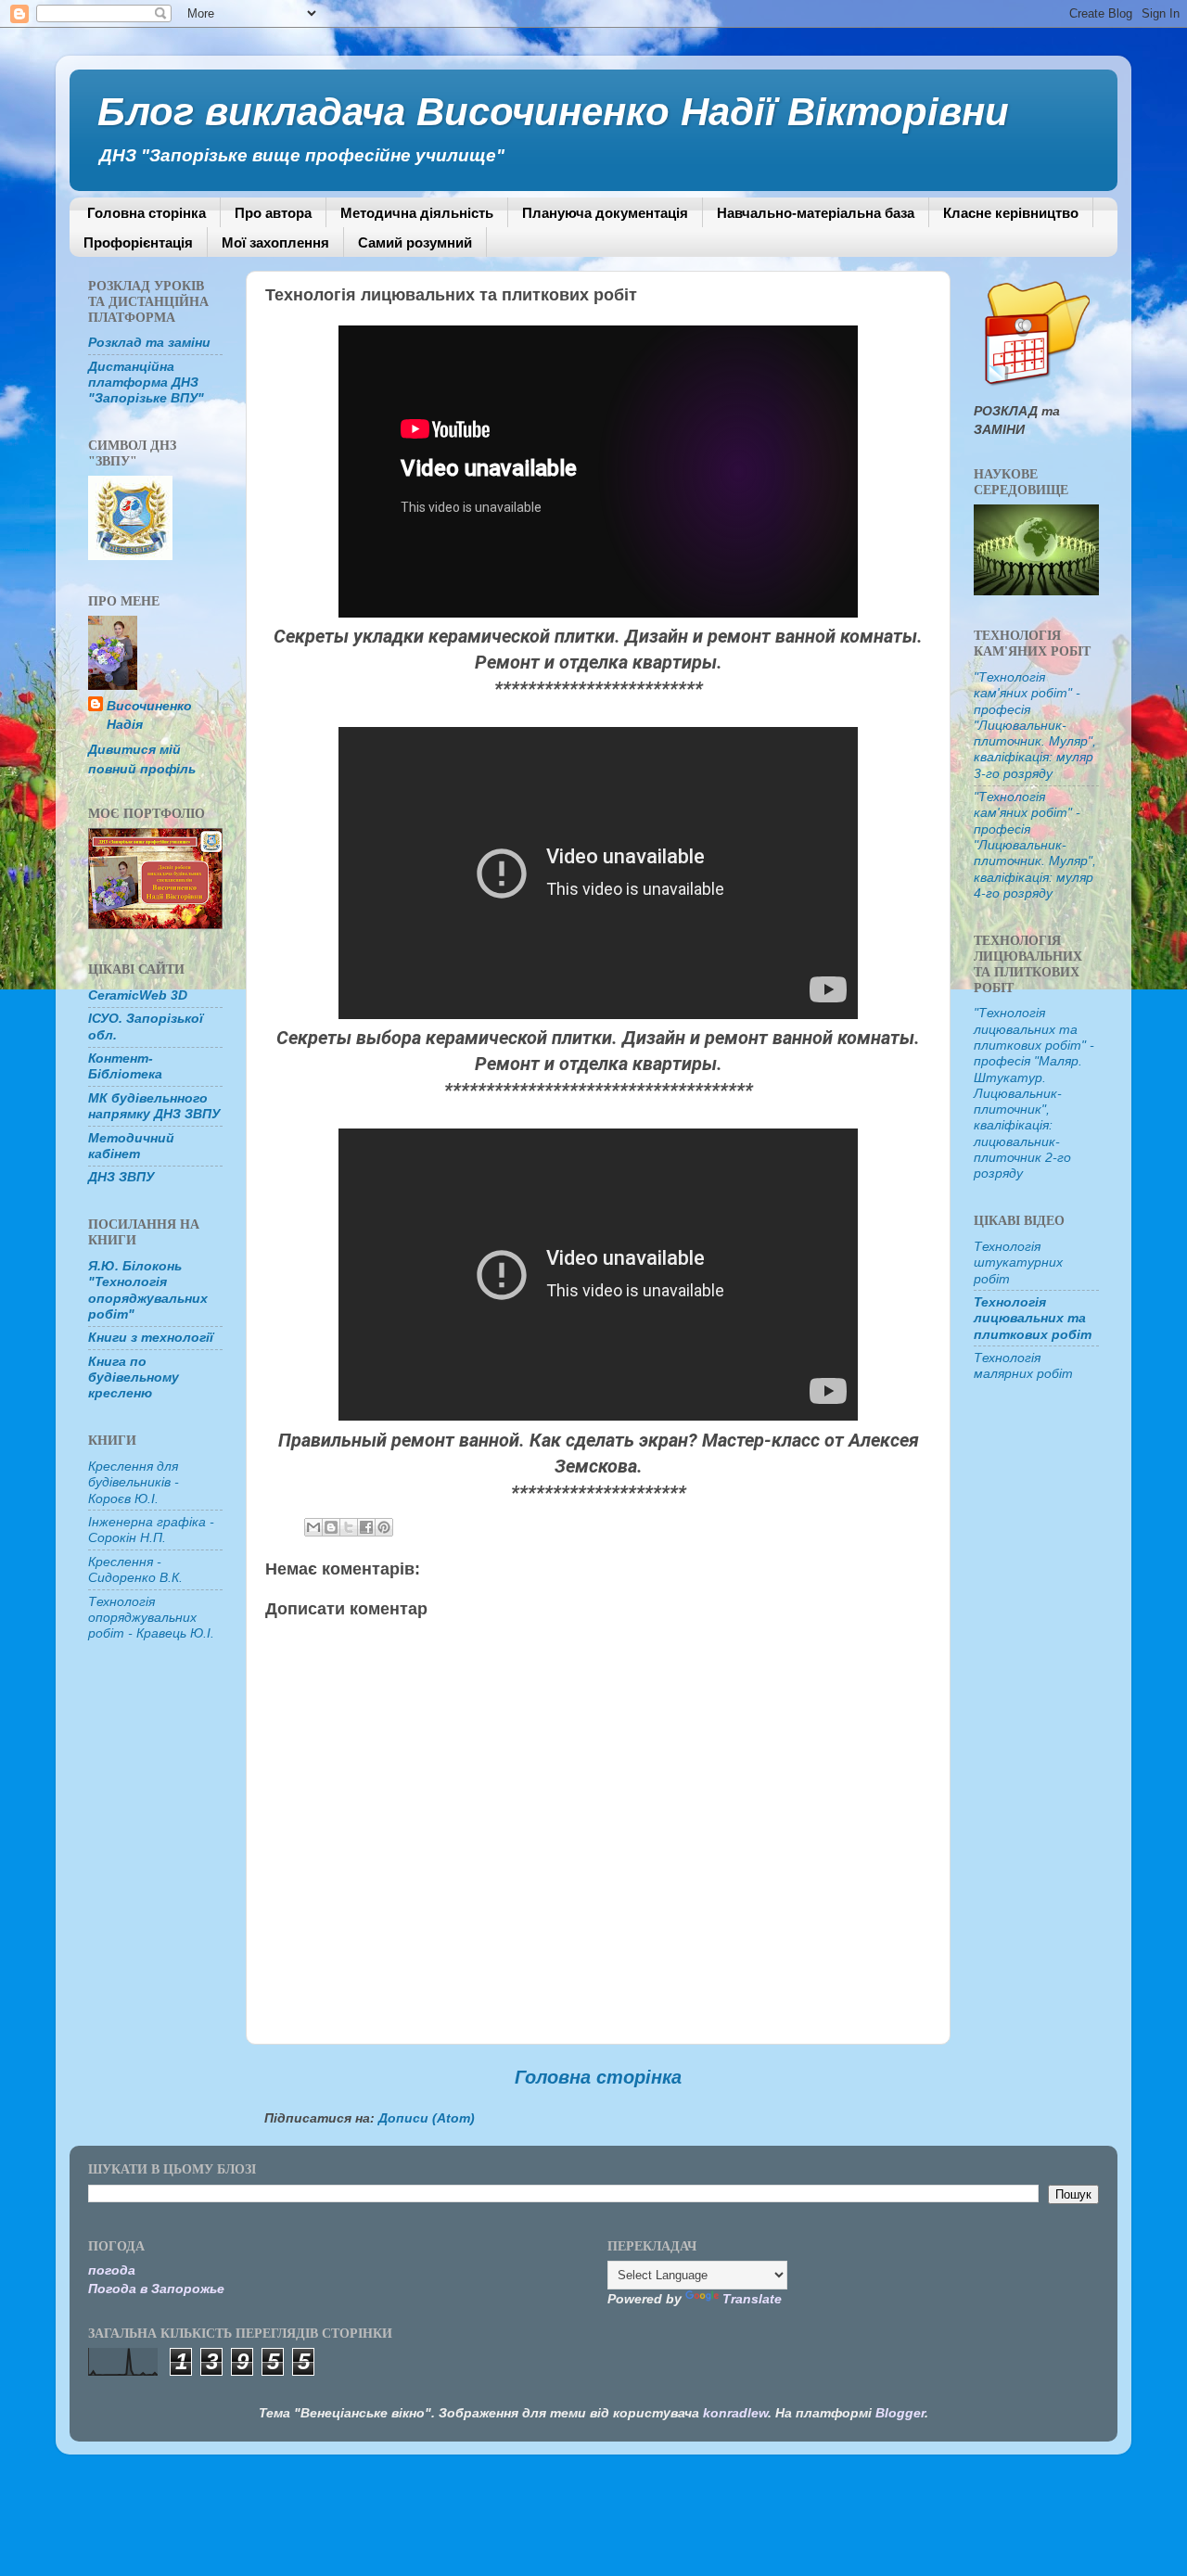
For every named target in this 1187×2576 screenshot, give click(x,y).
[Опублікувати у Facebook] (366, 1527)
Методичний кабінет (131, 1146)
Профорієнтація (138, 242)
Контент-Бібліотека (125, 1066)
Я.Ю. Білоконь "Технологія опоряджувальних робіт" (148, 1290)
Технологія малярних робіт (1023, 1365)
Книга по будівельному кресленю (134, 1377)
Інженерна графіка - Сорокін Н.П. (151, 1530)
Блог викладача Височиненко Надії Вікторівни (553, 112)
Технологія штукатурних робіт (1018, 1262)
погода (112, 2270)
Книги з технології (151, 1337)
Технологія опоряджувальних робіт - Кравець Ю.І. (151, 1618)
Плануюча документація (605, 213)
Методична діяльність (417, 213)
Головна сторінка (147, 213)
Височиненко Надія (149, 715)
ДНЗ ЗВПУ (121, 1177)
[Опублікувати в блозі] (331, 1527)
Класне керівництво (1011, 213)
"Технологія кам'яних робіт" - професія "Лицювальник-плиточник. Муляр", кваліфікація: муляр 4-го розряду (1035, 845)
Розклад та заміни (149, 342)
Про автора (273, 213)
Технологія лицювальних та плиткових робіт (1033, 1318)
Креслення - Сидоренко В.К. (135, 1569)
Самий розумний (415, 242)
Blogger (900, 2413)
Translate (752, 2299)
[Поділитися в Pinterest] (384, 1527)
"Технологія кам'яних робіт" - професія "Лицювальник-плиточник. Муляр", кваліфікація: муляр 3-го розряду (1035, 725)
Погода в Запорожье (156, 2289)
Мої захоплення (275, 242)
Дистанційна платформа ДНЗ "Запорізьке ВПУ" (146, 383)
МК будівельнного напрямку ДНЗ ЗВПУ (154, 1106)
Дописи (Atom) (427, 2118)
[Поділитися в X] (349, 1527)
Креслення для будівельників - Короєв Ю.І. (134, 1482)
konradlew (735, 2413)
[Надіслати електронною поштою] (313, 1527)
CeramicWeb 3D (138, 995)
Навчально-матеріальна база (816, 213)
